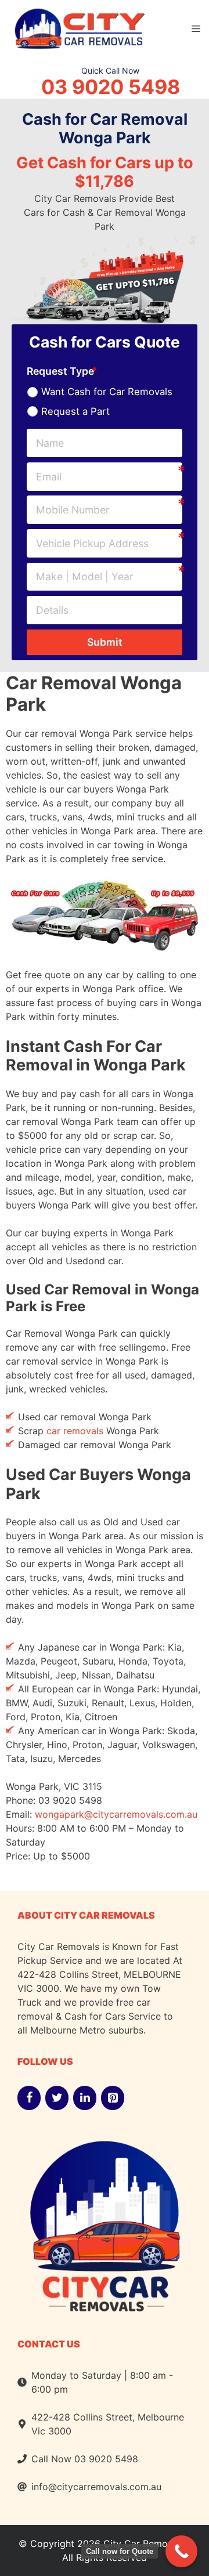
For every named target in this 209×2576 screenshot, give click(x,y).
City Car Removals (144, 2544)
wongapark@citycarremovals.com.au (116, 1814)
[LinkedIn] (85, 2098)
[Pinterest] (113, 2098)
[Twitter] (57, 2098)
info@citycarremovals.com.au (96, 2487)
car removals (75, 1431)
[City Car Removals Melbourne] (78, 27)
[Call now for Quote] (181, 2551)
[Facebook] (29, 2098)
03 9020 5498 (111, 87)
